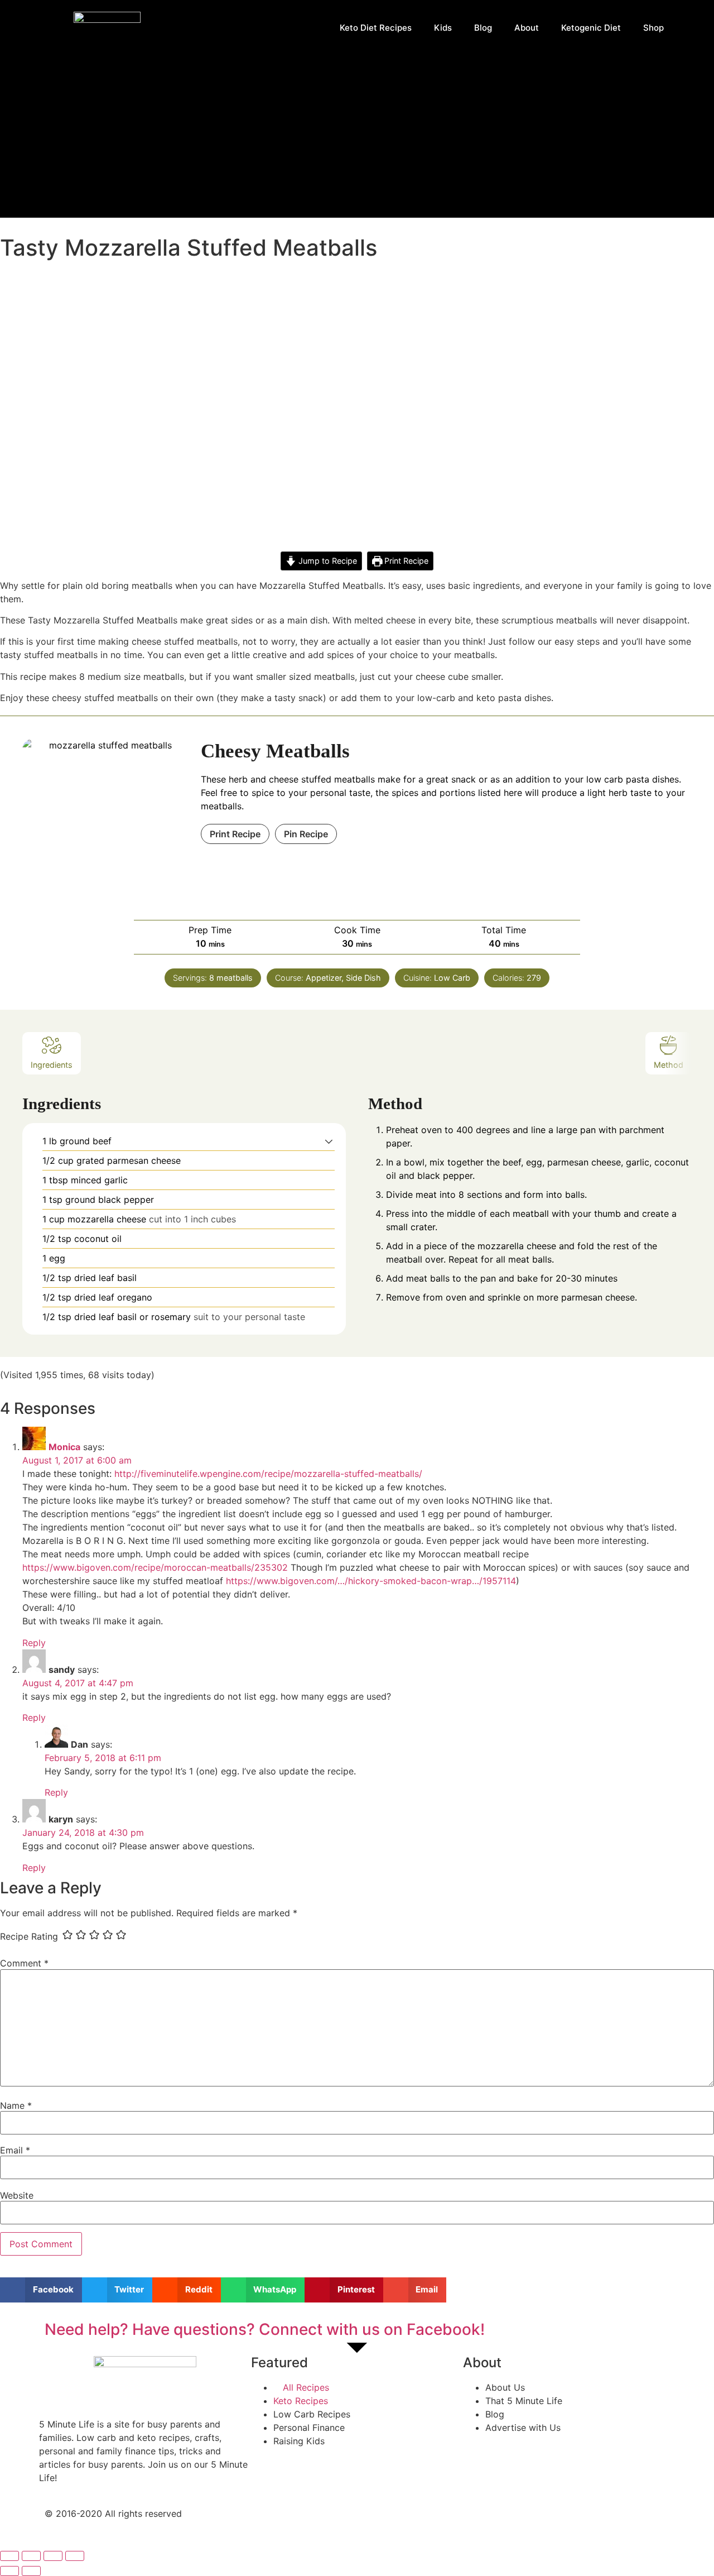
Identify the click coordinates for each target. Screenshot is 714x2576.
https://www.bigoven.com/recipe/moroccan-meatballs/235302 (155, 1567)
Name (16, 2105)
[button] (329, 1141)
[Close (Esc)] (9, 2556)
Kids (443, 28)
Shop (653, 28)
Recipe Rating (29, 1936)
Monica (64, 1447)
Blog (483, 28)
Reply (34, 1643)
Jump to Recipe (327, 561)
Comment (24, 1963)
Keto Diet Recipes (376, 28)
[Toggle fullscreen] (53, 2556)
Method (669, 1065)
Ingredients (52, 1065)
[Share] (31, 2556)
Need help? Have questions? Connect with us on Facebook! (265, 2329)
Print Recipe (405, 561)
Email (15, 2150)
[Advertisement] (357, 140)
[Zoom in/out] (75, 2556)
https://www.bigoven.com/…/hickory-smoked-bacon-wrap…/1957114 (371, 1581)
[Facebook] (377, 2523)
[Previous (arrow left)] (9, 2571)
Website (17, 2195)
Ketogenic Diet (591, 28)
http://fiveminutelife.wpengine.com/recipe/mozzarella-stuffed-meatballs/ (268, 1474)
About (527, 28)
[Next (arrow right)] (31, 2571)
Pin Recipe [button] (306, 834)
